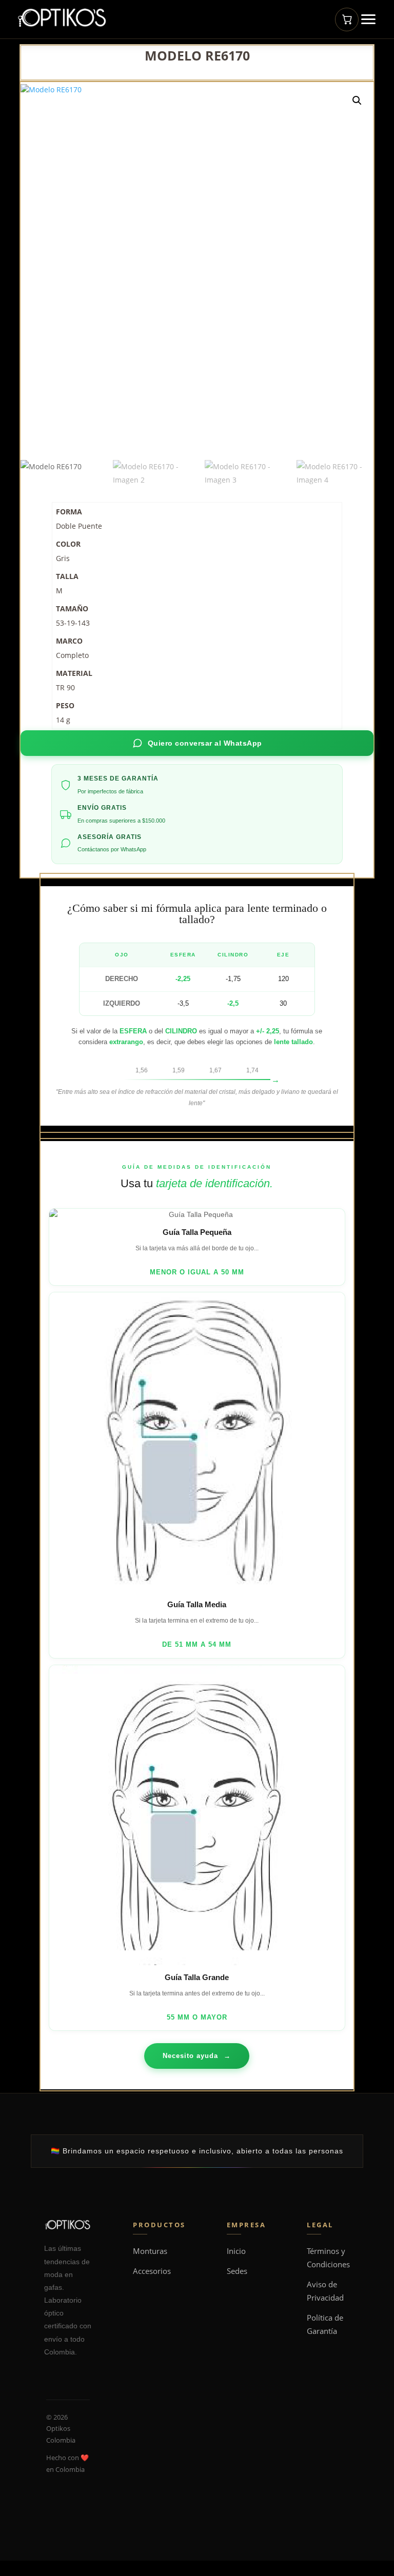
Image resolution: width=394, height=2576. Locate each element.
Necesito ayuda (197, 2056)
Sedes (237, 2271)
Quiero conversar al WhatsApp (205, 743)
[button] (357, 101)
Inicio (236, 2251)
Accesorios (152, 2271)
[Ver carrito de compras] (347, 19)
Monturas (150, 2251)
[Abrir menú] (368, 19)
